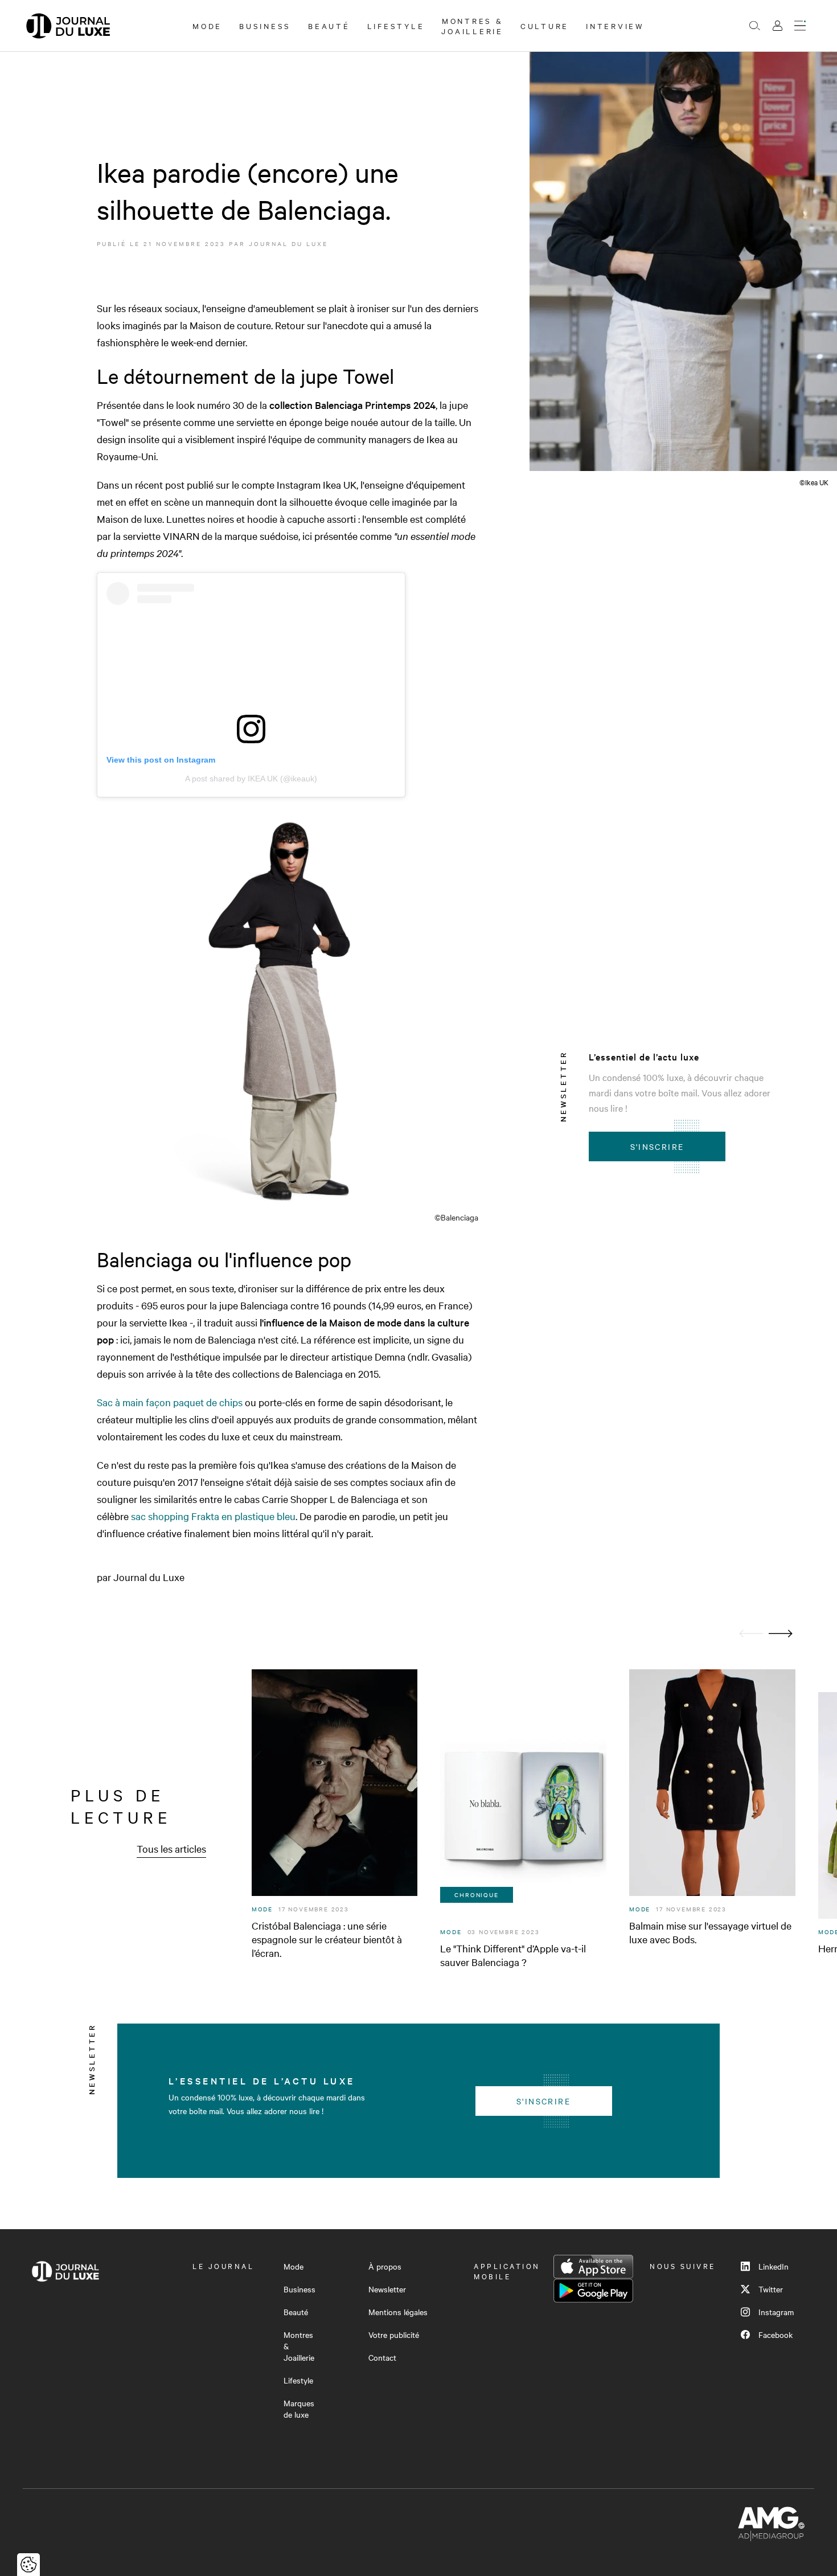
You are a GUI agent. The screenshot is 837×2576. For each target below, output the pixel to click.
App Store (593, 2267)
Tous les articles (171, 1848)
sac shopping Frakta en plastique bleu (213, 1516)
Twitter (771, 2289)
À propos (385, 2266)
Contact (382, 2357)
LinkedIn (774, 2266)
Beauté (329, 26)
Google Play (593, 2291)
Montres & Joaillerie (472, 26)
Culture (545, 26)
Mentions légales (398, 2312)
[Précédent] (751, 1634)
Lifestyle (396, 26)
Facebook (776, 2335)
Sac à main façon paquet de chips (170, 1402)
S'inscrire (657, 1146)
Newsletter (387, 2289)
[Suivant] (781, 1634)
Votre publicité (394, 2335)
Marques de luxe (299, 2409)
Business (265, 26)
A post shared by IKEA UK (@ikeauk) (251, 779)
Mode (207, 26)
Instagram (776, 2312)
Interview (615, 26)
